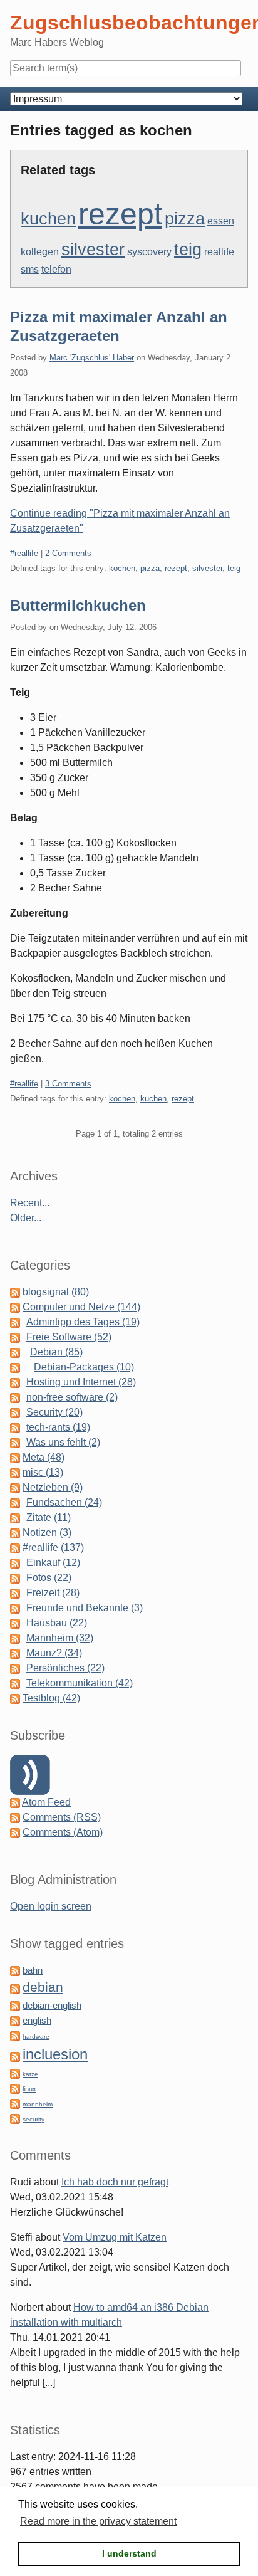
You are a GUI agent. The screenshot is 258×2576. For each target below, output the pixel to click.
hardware (36, 2037)
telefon (56, 269)
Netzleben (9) (53, 1487)
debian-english (52, 2006)
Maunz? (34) (54, 1653)
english (37, 2021)
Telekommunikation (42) (80, 1683)
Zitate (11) (49, 1517)
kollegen (40, 252)
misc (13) (43, 1472)
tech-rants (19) (58, 1427)
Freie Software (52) (69, 1337)
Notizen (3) (47, 1532)
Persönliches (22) (65, 1668)
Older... (26, 1218)
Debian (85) (56, 1352)
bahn (33, 1970)
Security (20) (54, 1412)
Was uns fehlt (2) (63, 1442)
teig (188, 250)
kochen (122, 568)
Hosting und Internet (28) (81, 1382)
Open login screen (51, 1906)
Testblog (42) (51, 1698)
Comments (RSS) (62, 1817)
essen (221, 221)
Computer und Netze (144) (81, 1307)
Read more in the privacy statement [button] (98, 2521)
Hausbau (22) (57, 1623)
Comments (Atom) (63, 1832)
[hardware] (15, 2035)
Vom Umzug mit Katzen (115, 2237)
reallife (219, 252)
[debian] (15, 1988)
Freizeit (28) (53, 1593)
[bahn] (15, 1970)
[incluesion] (15, 2056)
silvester (93, 250)
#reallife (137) (53, 1548)
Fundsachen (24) (64, 1502)
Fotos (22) (49, 1578)
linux (29, 2089)
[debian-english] (15, 2005)
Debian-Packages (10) (84, 1367)
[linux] (15, 2088)
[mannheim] (15, 2103)
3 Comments (68, 1084)
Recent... (30, 1203)
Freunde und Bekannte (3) (85, 1608)
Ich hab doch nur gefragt (115, 2182)
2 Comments (68, 553)
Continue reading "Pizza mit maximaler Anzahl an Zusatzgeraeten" (120, 521)
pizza (185, 219)
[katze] (15, 2073)
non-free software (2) (72, 1397)
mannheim (38, 2104)
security (34, 2119)
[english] (15, 2020)
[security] (15, 2118)
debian (43, 1987)
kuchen (48, 219)
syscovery (149, 252)
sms (30, 269)
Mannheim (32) (60, 1638)
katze (30, 2074)
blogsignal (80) (56, 1292)
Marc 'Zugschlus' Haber (92, 358)
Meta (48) (44, 1457)
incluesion (55, 2054)
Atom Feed (46, 1802)
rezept (120, 214)
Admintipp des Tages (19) (83, 1322)
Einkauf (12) (53, 1563)
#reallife (24, 553)
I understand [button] (129, 2553)
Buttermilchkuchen (78, 605)
